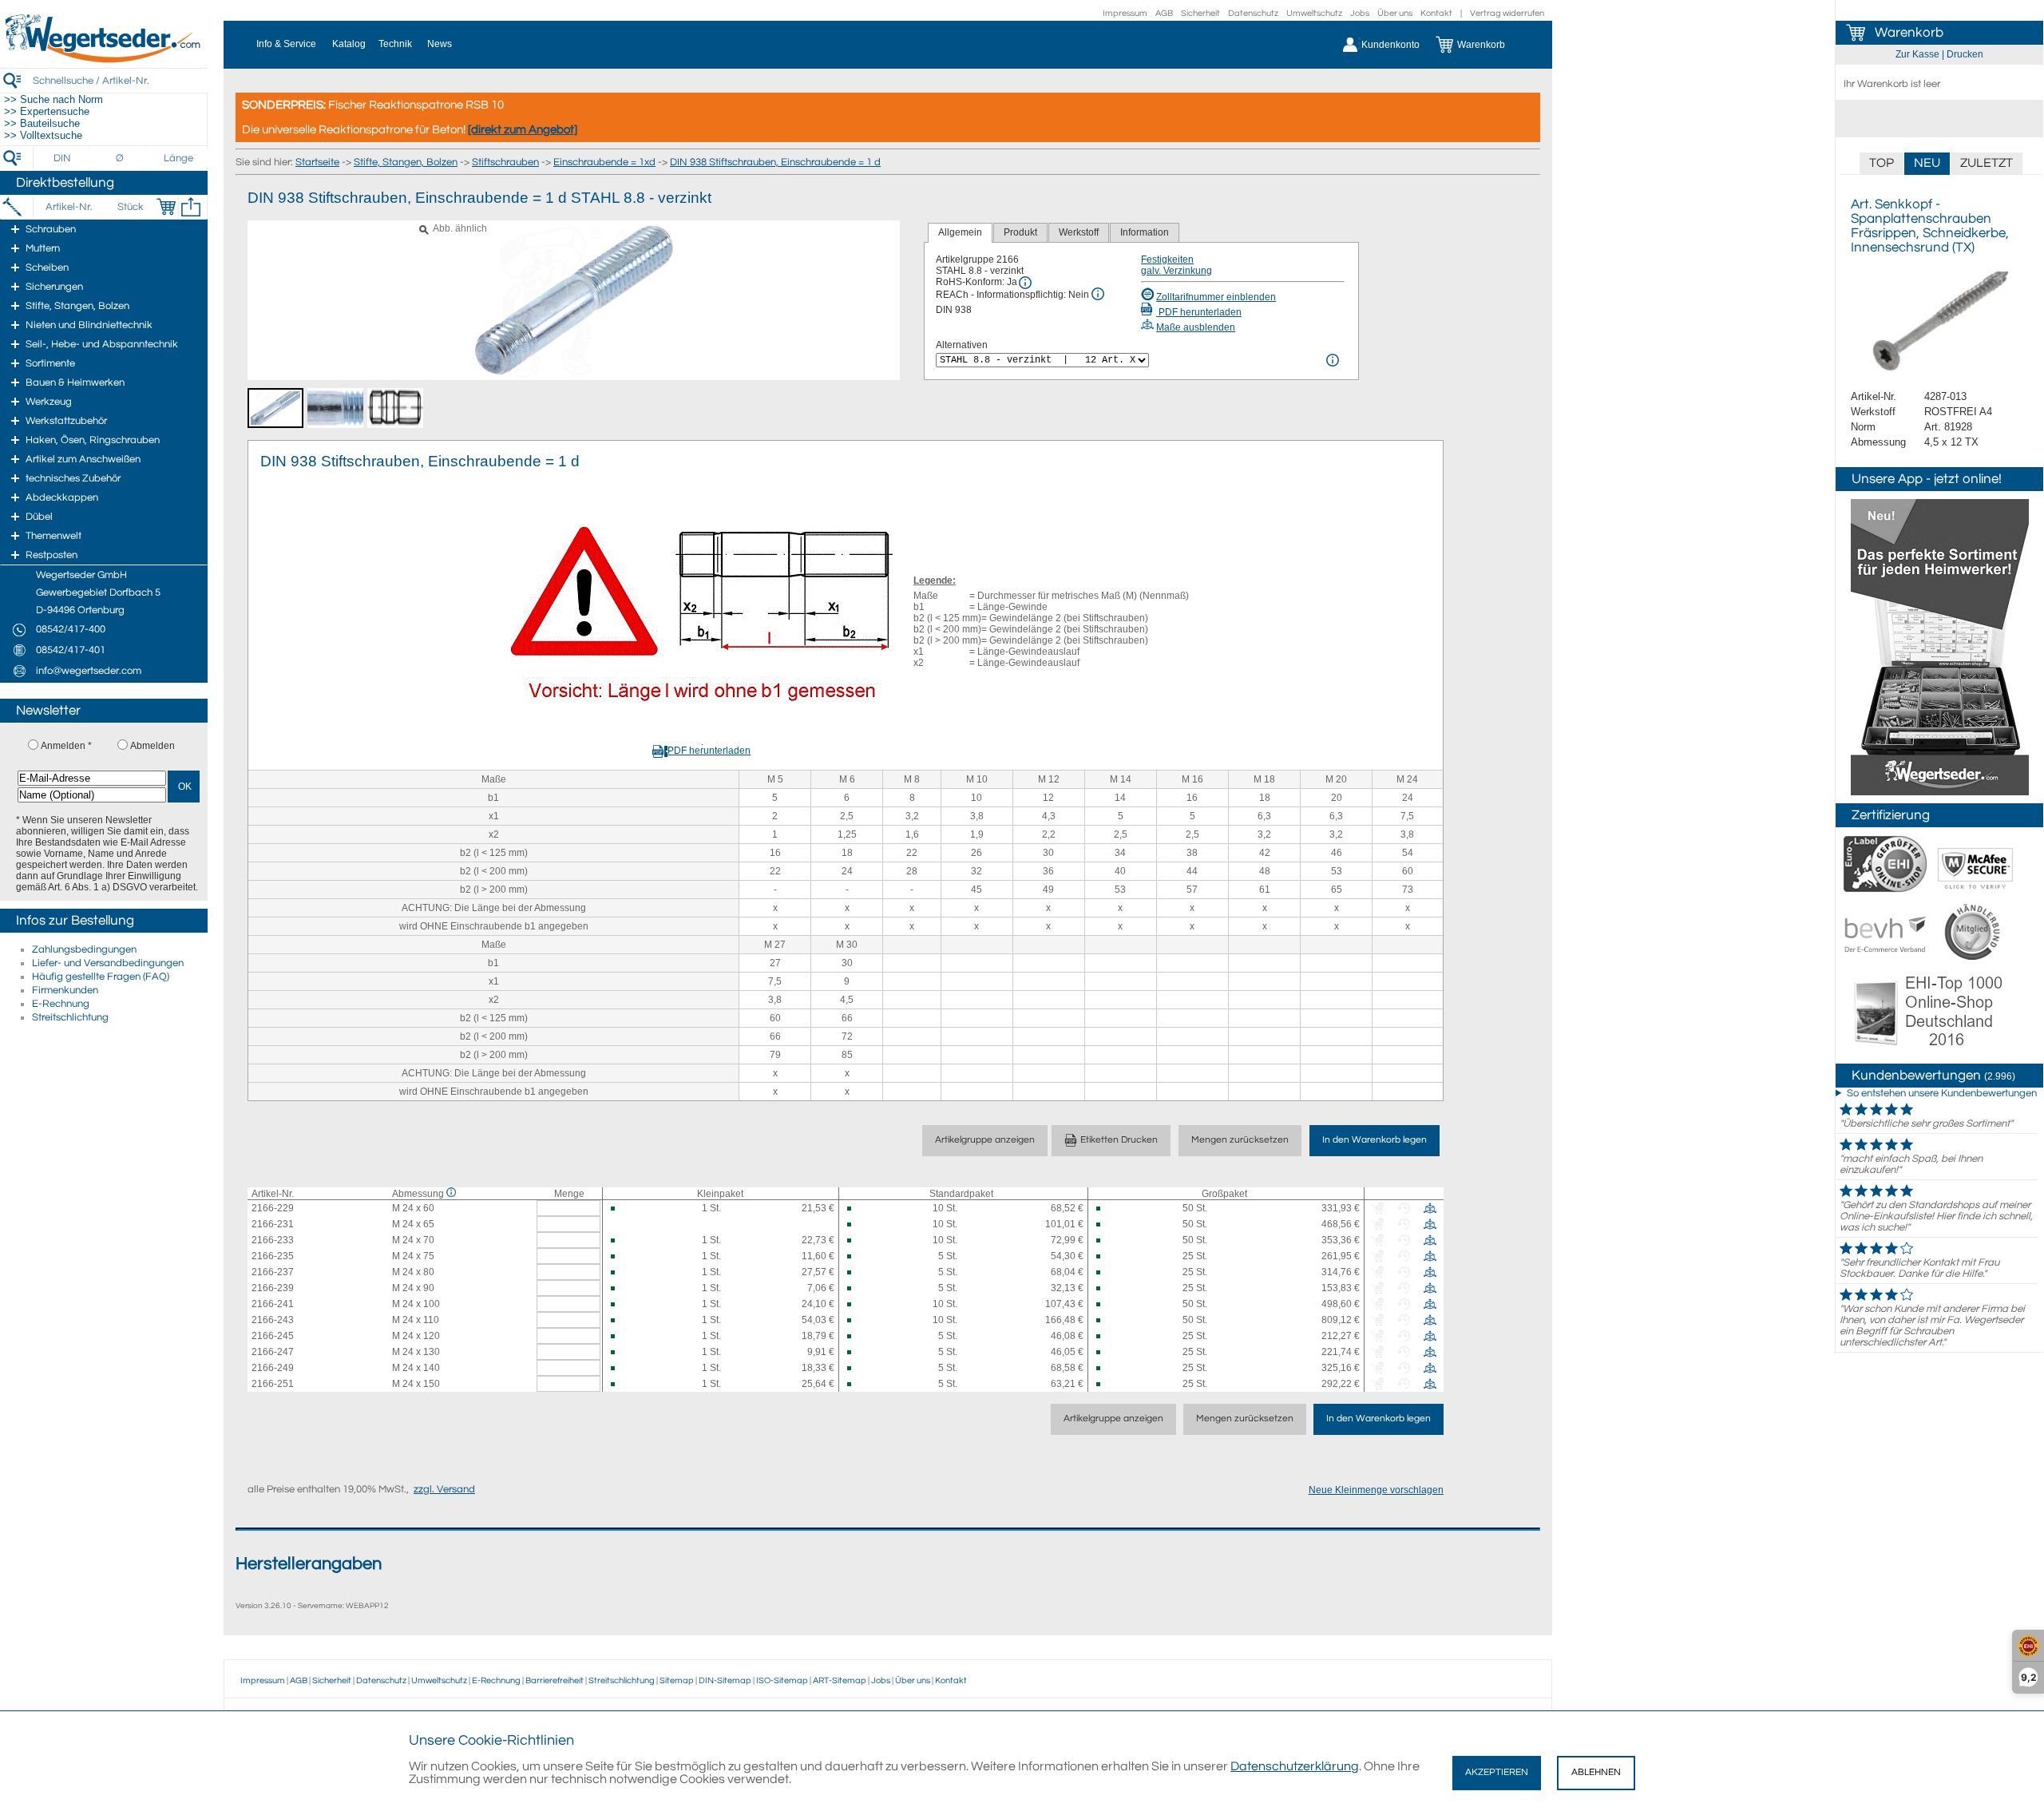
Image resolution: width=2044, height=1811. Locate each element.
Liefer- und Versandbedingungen (108, 963)
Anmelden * (66, 746)
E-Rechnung (61, 1004)
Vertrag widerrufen (1507, 13)
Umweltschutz (1314, 13)
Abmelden (153, 746)
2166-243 (273, 1320)
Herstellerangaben (309, 1564)
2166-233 (273, 1240)
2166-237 (273, 1272)
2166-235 (273, 1256)
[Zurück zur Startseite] (104, 60)
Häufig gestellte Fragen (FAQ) (101, 977)
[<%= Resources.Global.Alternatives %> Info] (1333, 360)
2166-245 (273, 1336)
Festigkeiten (1167, 260)
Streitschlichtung (70, 1017)
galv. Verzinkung (1176, 271)
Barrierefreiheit (555, 1680)
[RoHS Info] (1025, 283)
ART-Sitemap (840, 1680)
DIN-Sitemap (725, 1680)
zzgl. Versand (444, 1489)
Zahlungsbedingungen (84, 949)
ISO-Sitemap (782, 1680)
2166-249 (273, 1368)
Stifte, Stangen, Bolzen (406, 162)
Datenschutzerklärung (1295, 1766)
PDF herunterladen (1199, 312)
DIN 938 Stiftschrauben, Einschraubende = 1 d (775, 162)
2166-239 (273, 1288)
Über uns (1395, 13)
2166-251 (273, 1384)
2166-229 (273, 1208)
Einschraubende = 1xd (604, 162)
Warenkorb (1909, 33)
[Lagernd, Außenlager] (620, 1209)
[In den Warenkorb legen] (166, 207)
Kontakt (1436, 13)
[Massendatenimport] (191, 207)
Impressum (1125, 13)
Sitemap (677, 1680)
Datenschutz (1253, 13)
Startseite (317, 162)
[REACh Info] (1098, 294)
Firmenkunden (65, 990)
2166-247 (273, 1352)
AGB (1164, 13)
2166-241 (273, 1304)
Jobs (1360, 13)
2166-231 (273, 1224)
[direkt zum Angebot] (523, 130)
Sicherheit (1200, 13)
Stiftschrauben (505, 162)
